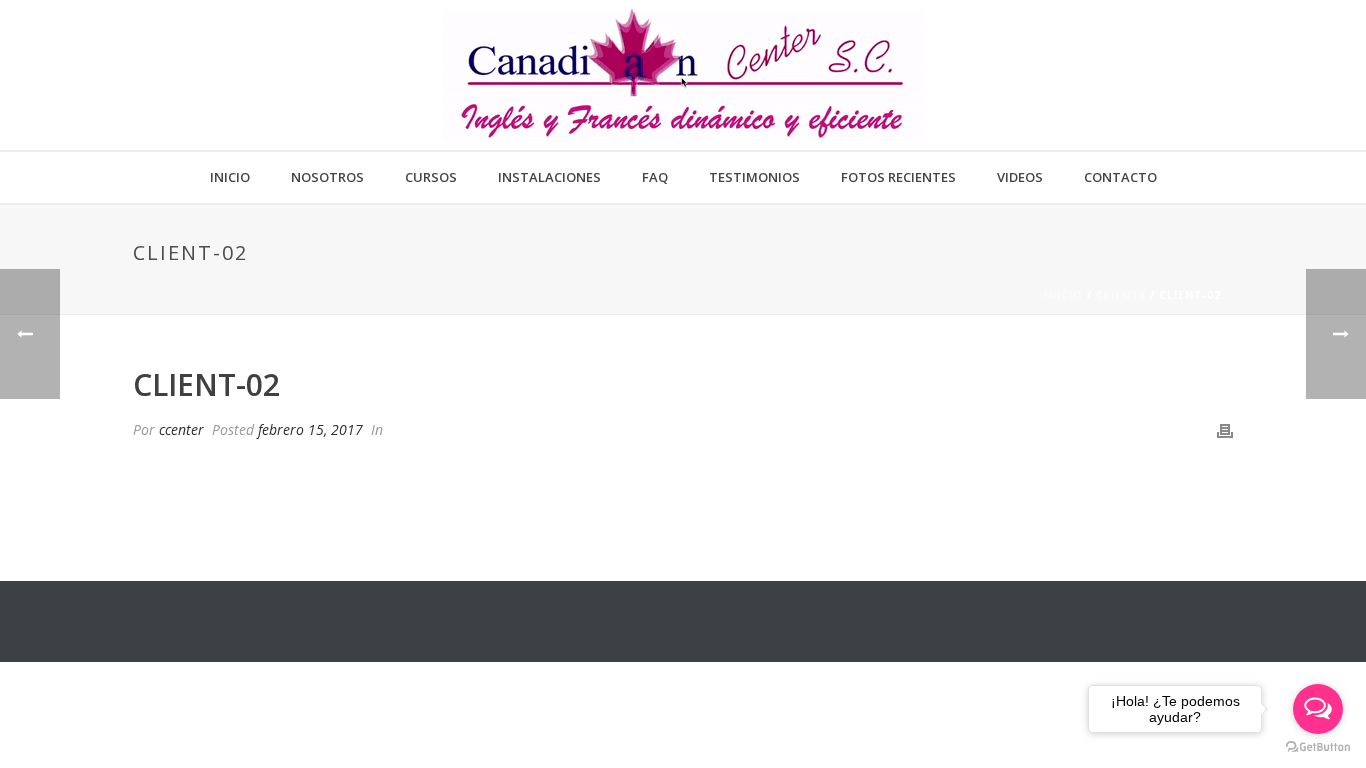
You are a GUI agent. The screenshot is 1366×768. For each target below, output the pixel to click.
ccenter (181, 429)
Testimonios (754, 177)
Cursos (431, 177)
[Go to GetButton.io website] (1318, 747)
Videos (1020, 177)
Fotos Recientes (898, 177)
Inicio (230, 177)
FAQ (655, 177)
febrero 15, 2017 (310, 429)
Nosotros (327, 177)
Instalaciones (549, 177)
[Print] (1225, 429)
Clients (1121, 295)
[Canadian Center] (683, 75)
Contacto (1120, 177)
